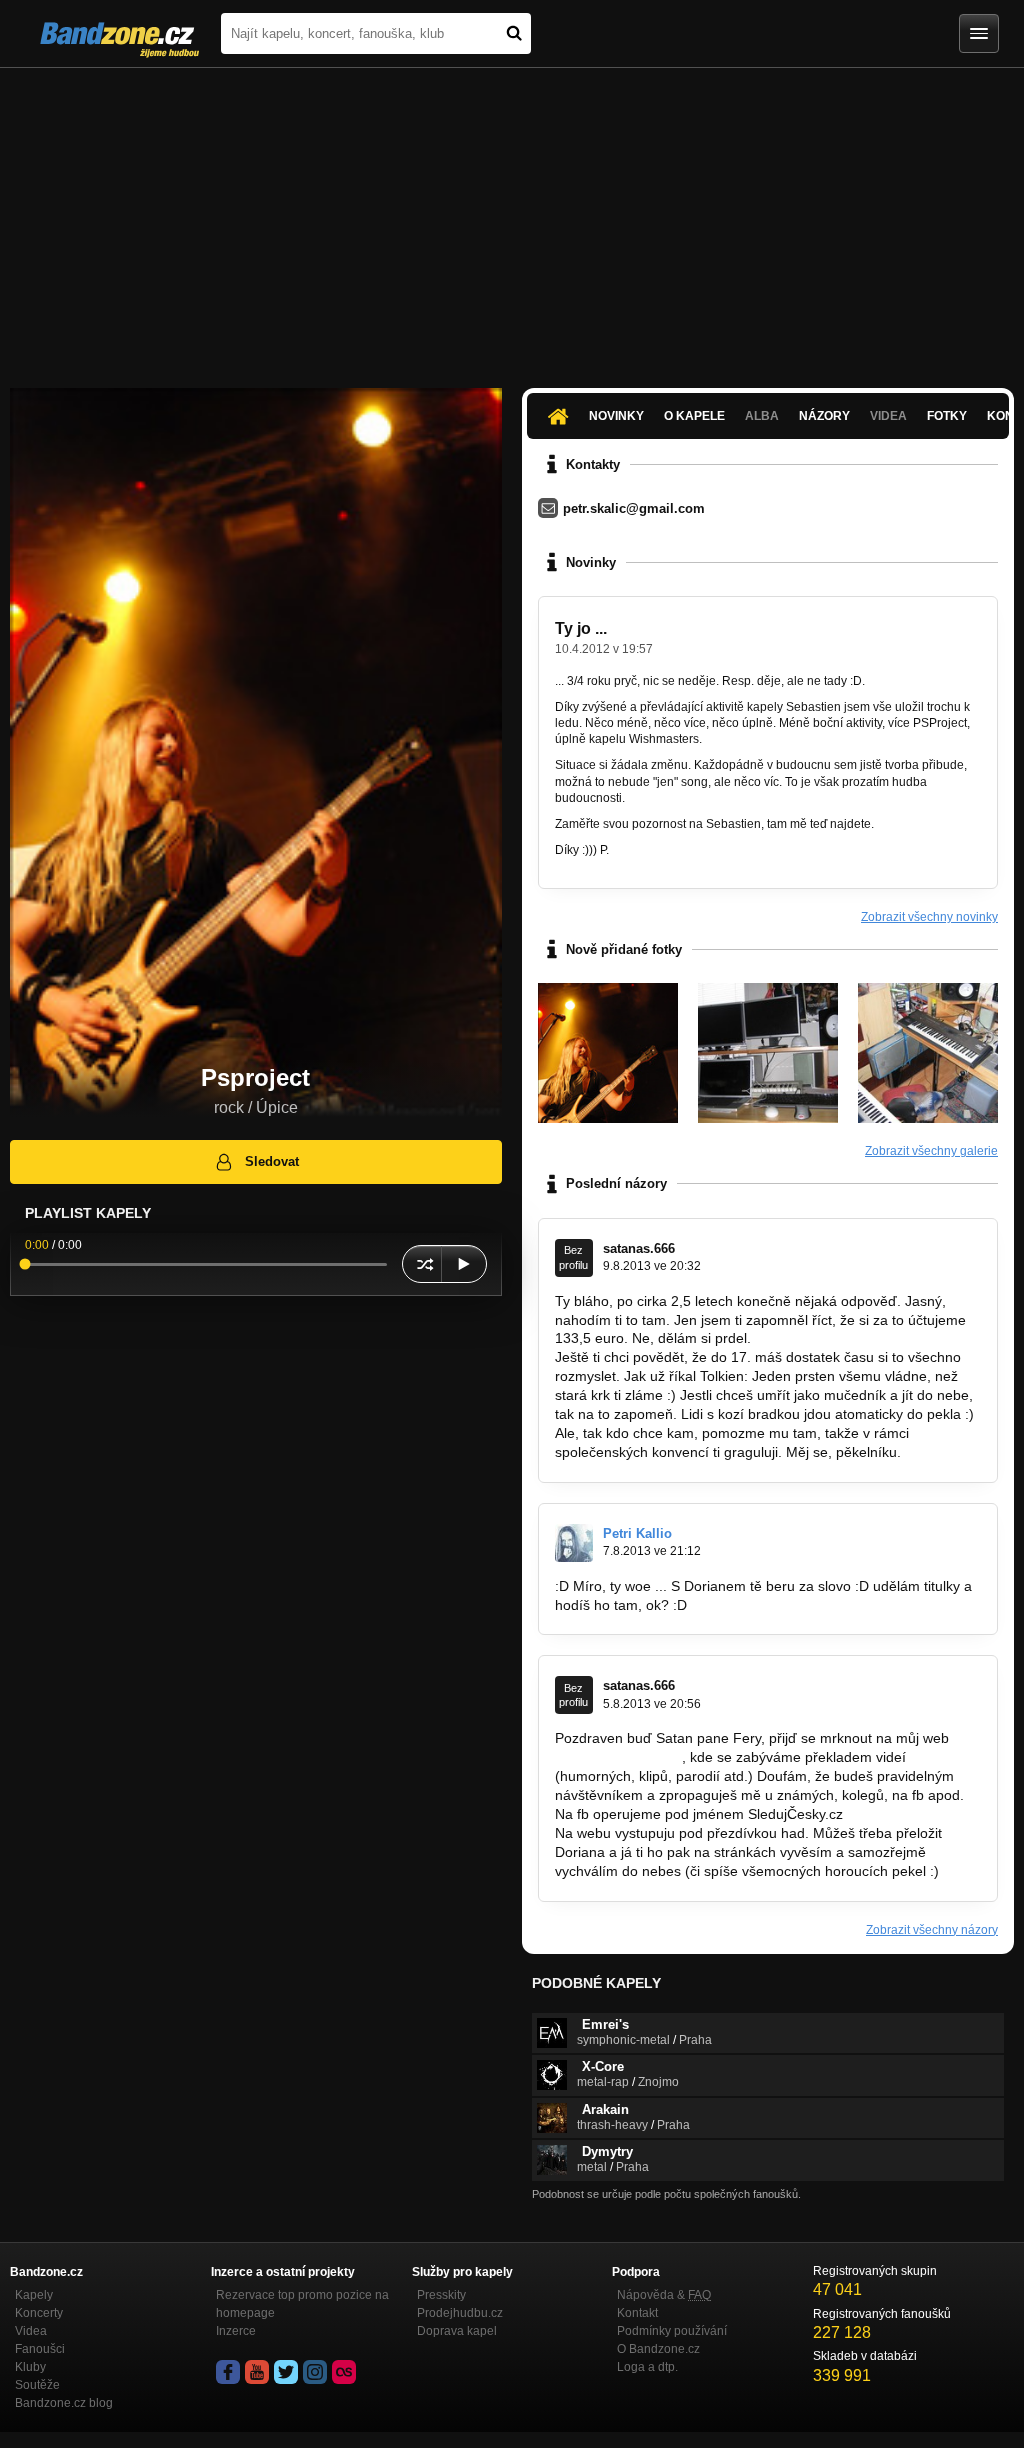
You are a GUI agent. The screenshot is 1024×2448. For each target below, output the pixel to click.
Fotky (947, 416)
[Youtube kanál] (257, 2372)
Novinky (616, 416)
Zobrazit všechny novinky (929, 917)
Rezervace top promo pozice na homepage (302, 2304)
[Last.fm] (344, 2372)
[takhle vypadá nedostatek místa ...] (928, 1053)
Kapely (34, 2295)
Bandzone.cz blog (64, 2403)
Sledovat (272, 1161)
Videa (31, 2331)
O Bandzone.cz (658, 2349)
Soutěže (37, 2385)
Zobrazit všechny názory (932, 1930)
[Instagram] (315, 2372)
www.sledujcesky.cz (616, 1757)
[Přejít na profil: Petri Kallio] (574, 1543)
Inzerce (236, 2331)
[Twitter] (286, 2372)
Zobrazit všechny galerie (931, 1151)
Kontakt (637, 2313)
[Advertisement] (512, 218)
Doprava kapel (457, 2331)
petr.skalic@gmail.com (634, 508)
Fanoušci (40, 2349)
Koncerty (39, 2313)
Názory (824, 416)
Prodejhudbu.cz (460, 2313)
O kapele (694, 416)
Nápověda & (664, 2295)
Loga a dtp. (647, 2367)
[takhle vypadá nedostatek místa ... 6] (768, 1053)
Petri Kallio (637, 1533)
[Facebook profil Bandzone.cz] (228, 2372)
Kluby (30, 2367)
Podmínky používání (672, 2331)
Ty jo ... (581, 628)
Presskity (441, 2295)
